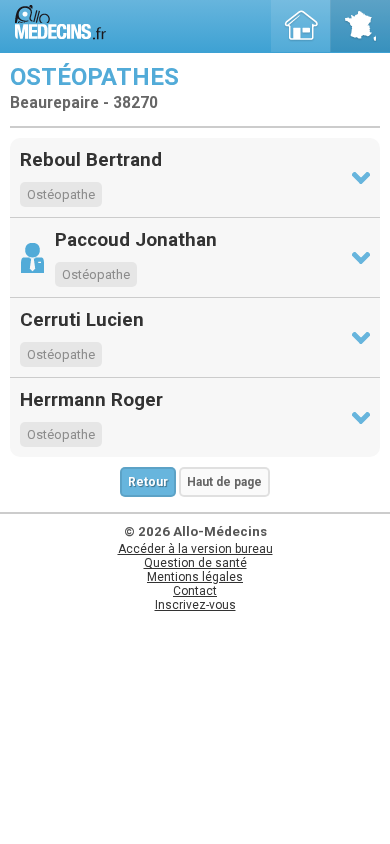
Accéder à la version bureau (195, 549)
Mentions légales (195, 577)
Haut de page (224, 482)
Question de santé (195, 563)
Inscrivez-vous (195, 605)
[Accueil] (301, 26)
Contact (195, 591)
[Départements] (360, 26)
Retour (148, 482)
